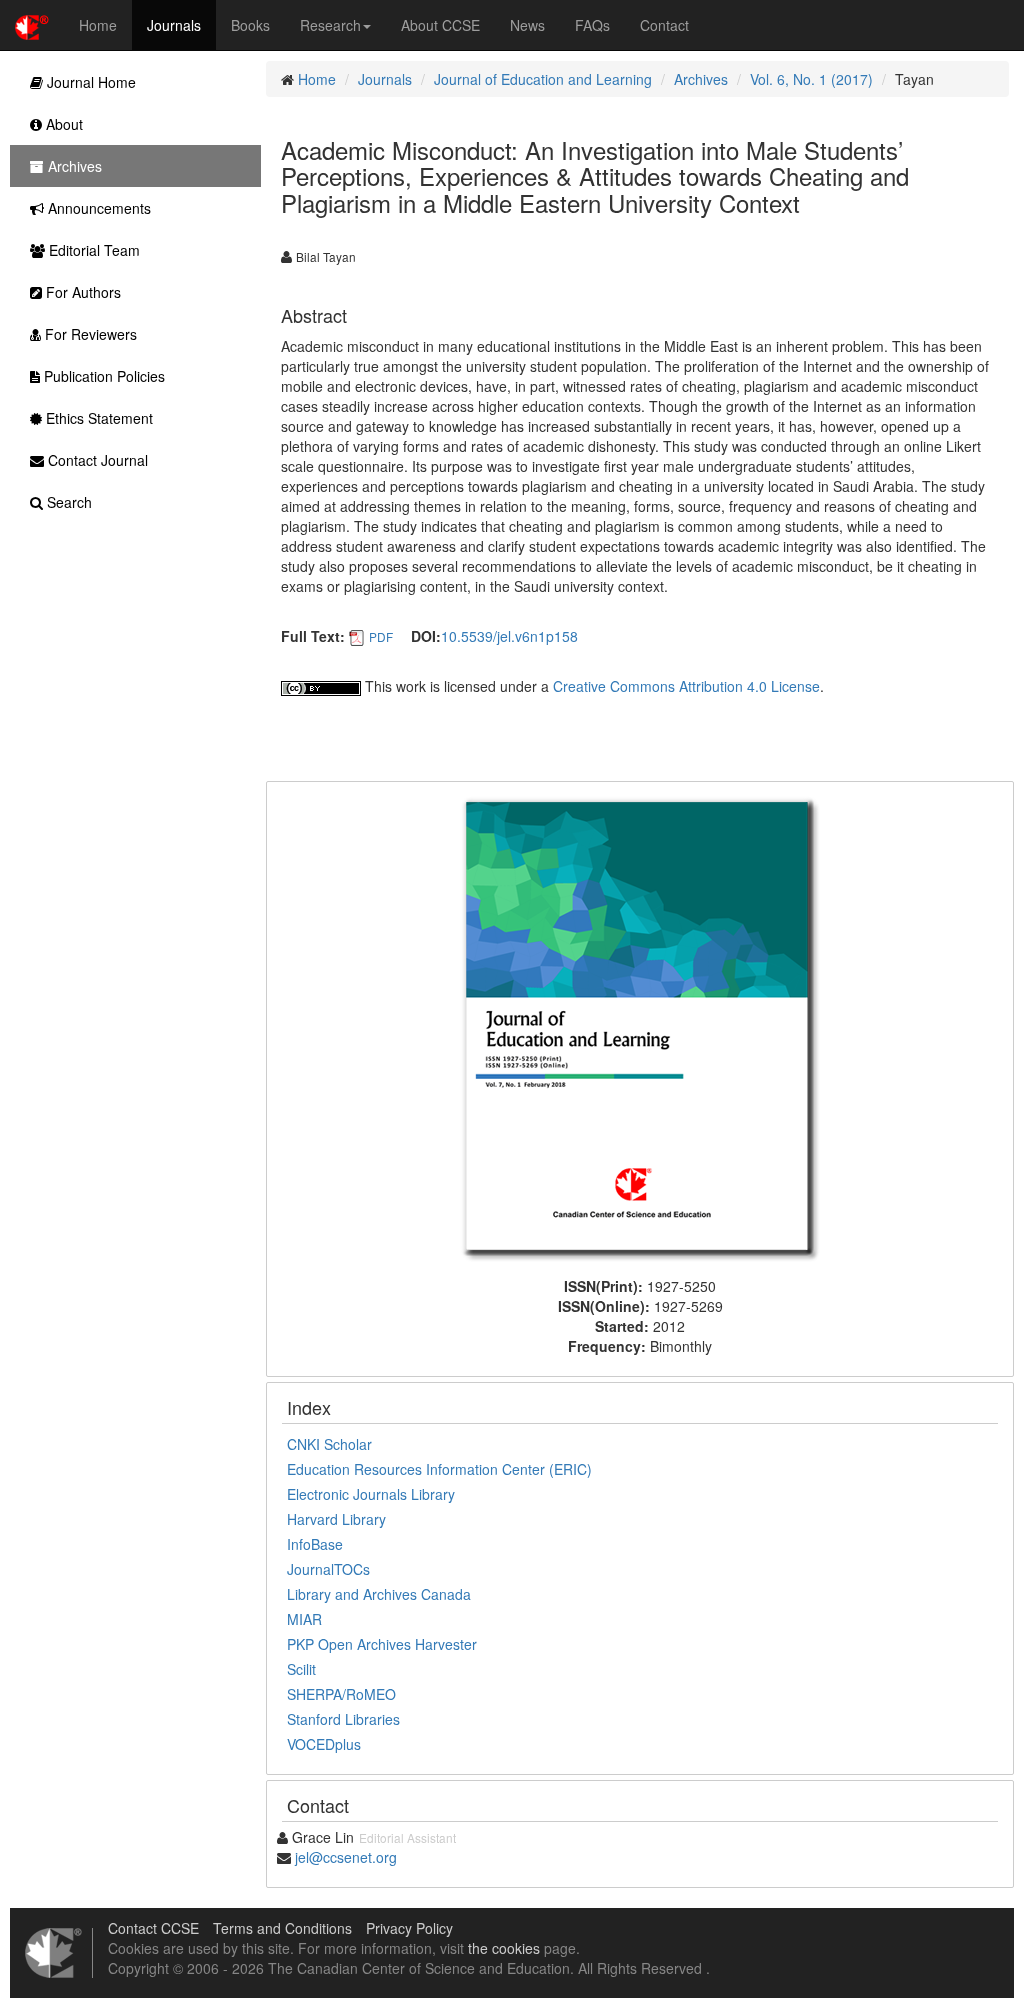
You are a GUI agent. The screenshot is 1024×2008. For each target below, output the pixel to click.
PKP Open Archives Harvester (382, 1644)
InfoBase (315, 1544)
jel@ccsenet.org (346, 1857)
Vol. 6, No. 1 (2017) (811, 79)
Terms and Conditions (282, 1928)
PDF (381, 636)
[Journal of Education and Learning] (640, 1027)
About (62, 124)
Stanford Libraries (343, 1719)
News (527, 25)
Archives (701, 79)
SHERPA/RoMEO (341, 1694)
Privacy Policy (409, 1928)
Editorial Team (92, 250)
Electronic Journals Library (371, 1494)
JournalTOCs (328, 1569)
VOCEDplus (324, 1744)
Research (330, 25)
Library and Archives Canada (379, 1594)
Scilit (301, 1669)
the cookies (504, 1948)
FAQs (592, 25)
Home (98, 25)
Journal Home (89, 82)
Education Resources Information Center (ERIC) (439, 1469)
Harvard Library (336, 1519)
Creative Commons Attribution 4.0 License (686, 686)
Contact (664, 25)
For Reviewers (89, 334)
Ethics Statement (97, 418)
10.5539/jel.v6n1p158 (509, 636)
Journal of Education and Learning (543, 79)
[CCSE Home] (32, 25)
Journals (174, 25)
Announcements (97, 208)
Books (250, 25)
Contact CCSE (153, 1928)
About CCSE (440, 25)
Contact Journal (96, 460)
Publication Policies (102, 376)
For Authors (81, 292)
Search (67, 502)
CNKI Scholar (329, 1444)
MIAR (304, 1619)
